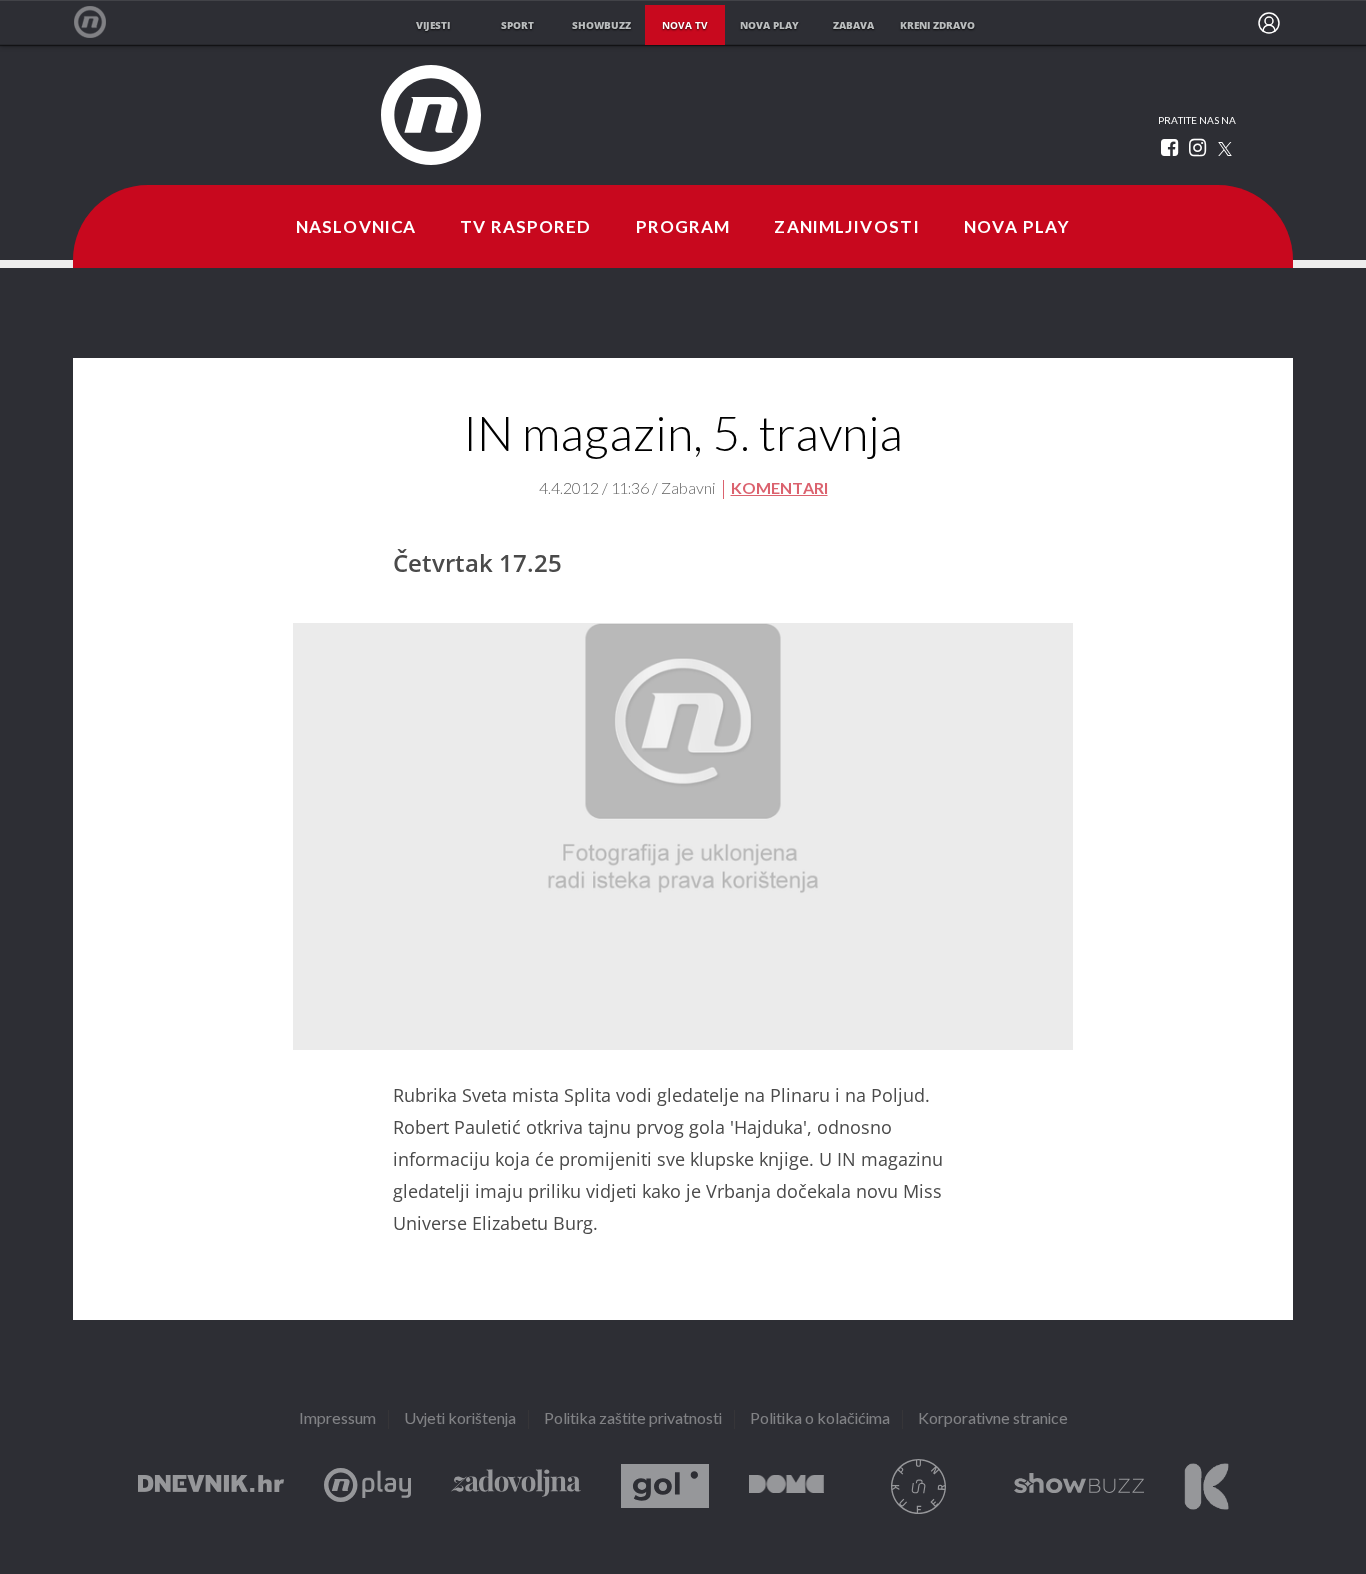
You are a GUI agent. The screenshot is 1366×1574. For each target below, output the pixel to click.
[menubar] (1269, 23)
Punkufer (919, 1486)
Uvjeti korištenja (460, 1419)
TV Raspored (525, 228)
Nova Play (1017, 228)
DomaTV (786, 1486)
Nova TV (100, 22)
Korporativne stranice (993, 1419)
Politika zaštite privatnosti (633, 1419)
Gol (665, 1486)
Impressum (337, 1419)
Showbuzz (1079, 1486)
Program (683, 228)
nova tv (685, 25)
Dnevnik (211, 1486)
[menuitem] (1269, 23)
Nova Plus (367, 1486)
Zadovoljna (516, 1486)
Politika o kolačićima (820, 1419)
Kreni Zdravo (1206, 1486)
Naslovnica (356, 228)
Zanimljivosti (847, 228)
